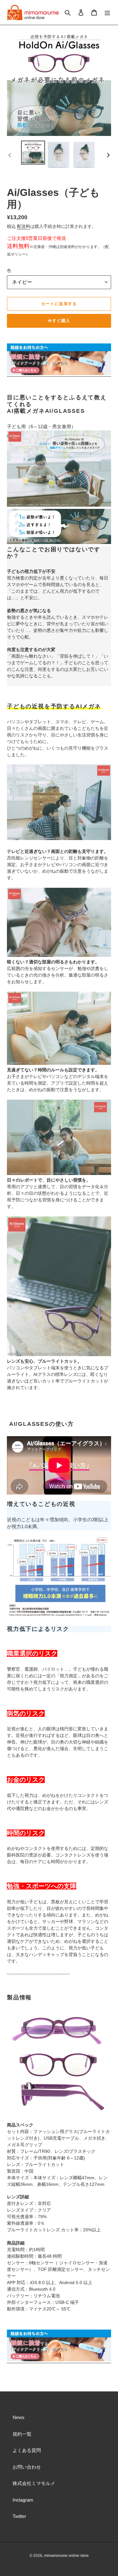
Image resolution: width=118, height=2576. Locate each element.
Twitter (19, 2516)
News (19, 2417)
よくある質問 (27, 2450)
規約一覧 (22, 2434)
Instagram (23, 2500)
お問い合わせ (27, 2467)
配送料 (24, 226)
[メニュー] (107, 12)
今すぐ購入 (59, 321)
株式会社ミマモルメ (34, 2483)
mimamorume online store (66, 2556)
